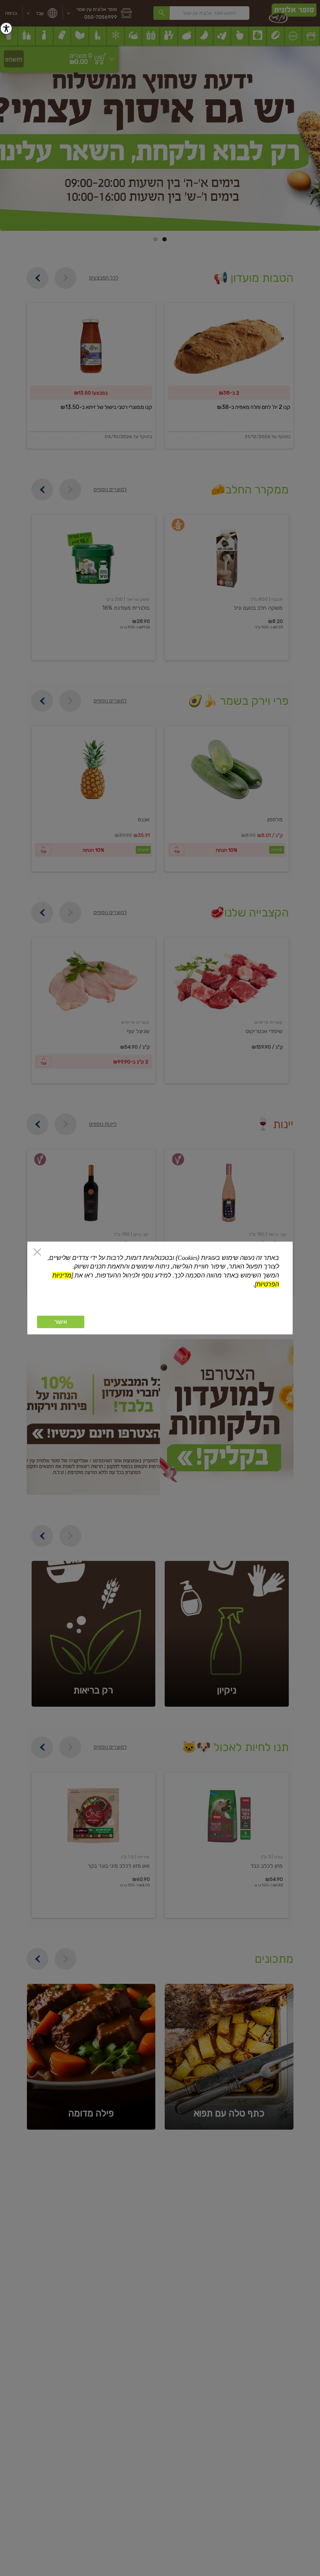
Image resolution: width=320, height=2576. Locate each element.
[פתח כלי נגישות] (6, 28)
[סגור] (37, 1253)
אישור (61, 1322)
